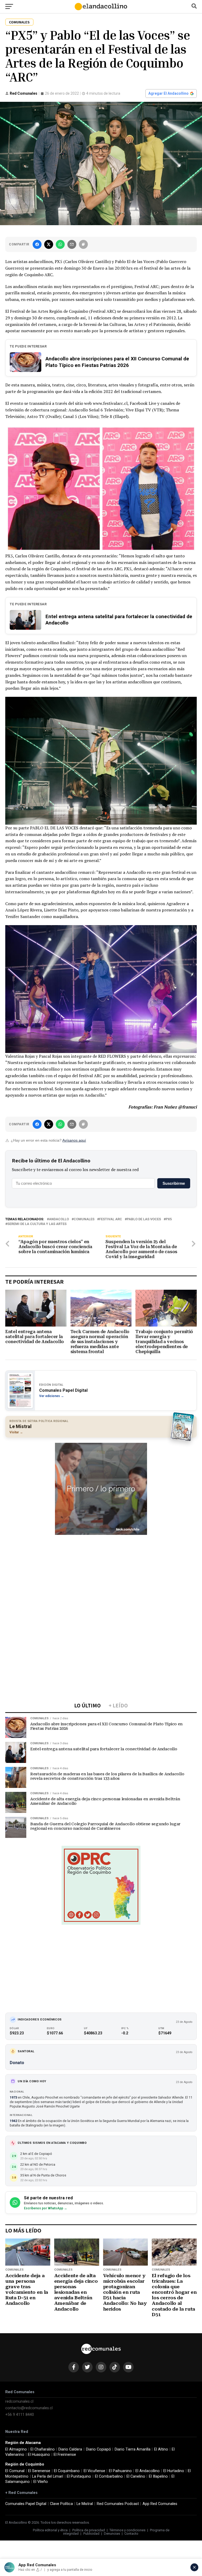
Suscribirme (174, 1183)
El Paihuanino (120, 2471)
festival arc (111, 1219)
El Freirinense (65, 2455)
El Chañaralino (43, 2449)
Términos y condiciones (127, 2530)
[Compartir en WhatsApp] (60, 244)
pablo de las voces (144, 1219)
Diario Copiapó (99, 2449)
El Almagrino (16, 2449)
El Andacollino (148, 2471)
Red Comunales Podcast (118, 2504)
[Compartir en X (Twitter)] (49, 244)
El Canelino (136, 2476)
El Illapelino (158, 2476)
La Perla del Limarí (48, 2476)
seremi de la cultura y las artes (37, 1224)
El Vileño (41, 2482)
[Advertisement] (101, 1575)
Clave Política (61, 2504)
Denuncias (112, 2534)
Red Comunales (24, 93)
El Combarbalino (109, 2476)
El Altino (161, 2449)
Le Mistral (85, 2504)
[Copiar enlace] (83, 244)
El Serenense (39, 2471)
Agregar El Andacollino (168, 93)
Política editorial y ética (50, 2530)
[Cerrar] (194, 2567)
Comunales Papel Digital (26, 2504)
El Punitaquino (79, 2476)
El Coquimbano (67, 2471)
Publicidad (91, 2534)
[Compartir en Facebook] (37, 244)
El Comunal (15, 2471)
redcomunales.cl (19, 2401)
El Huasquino (39, 2455)
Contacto (131, 2534)
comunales (84, 1219)
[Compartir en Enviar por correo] (72, 244)
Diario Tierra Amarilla (133, 2449)
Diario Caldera (70, 2449)
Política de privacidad (89, 2530)
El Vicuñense (94, 2471)
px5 (169, 1219)
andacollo (59, 1219)
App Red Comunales (160, 2504)
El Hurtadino (174, 2471)
